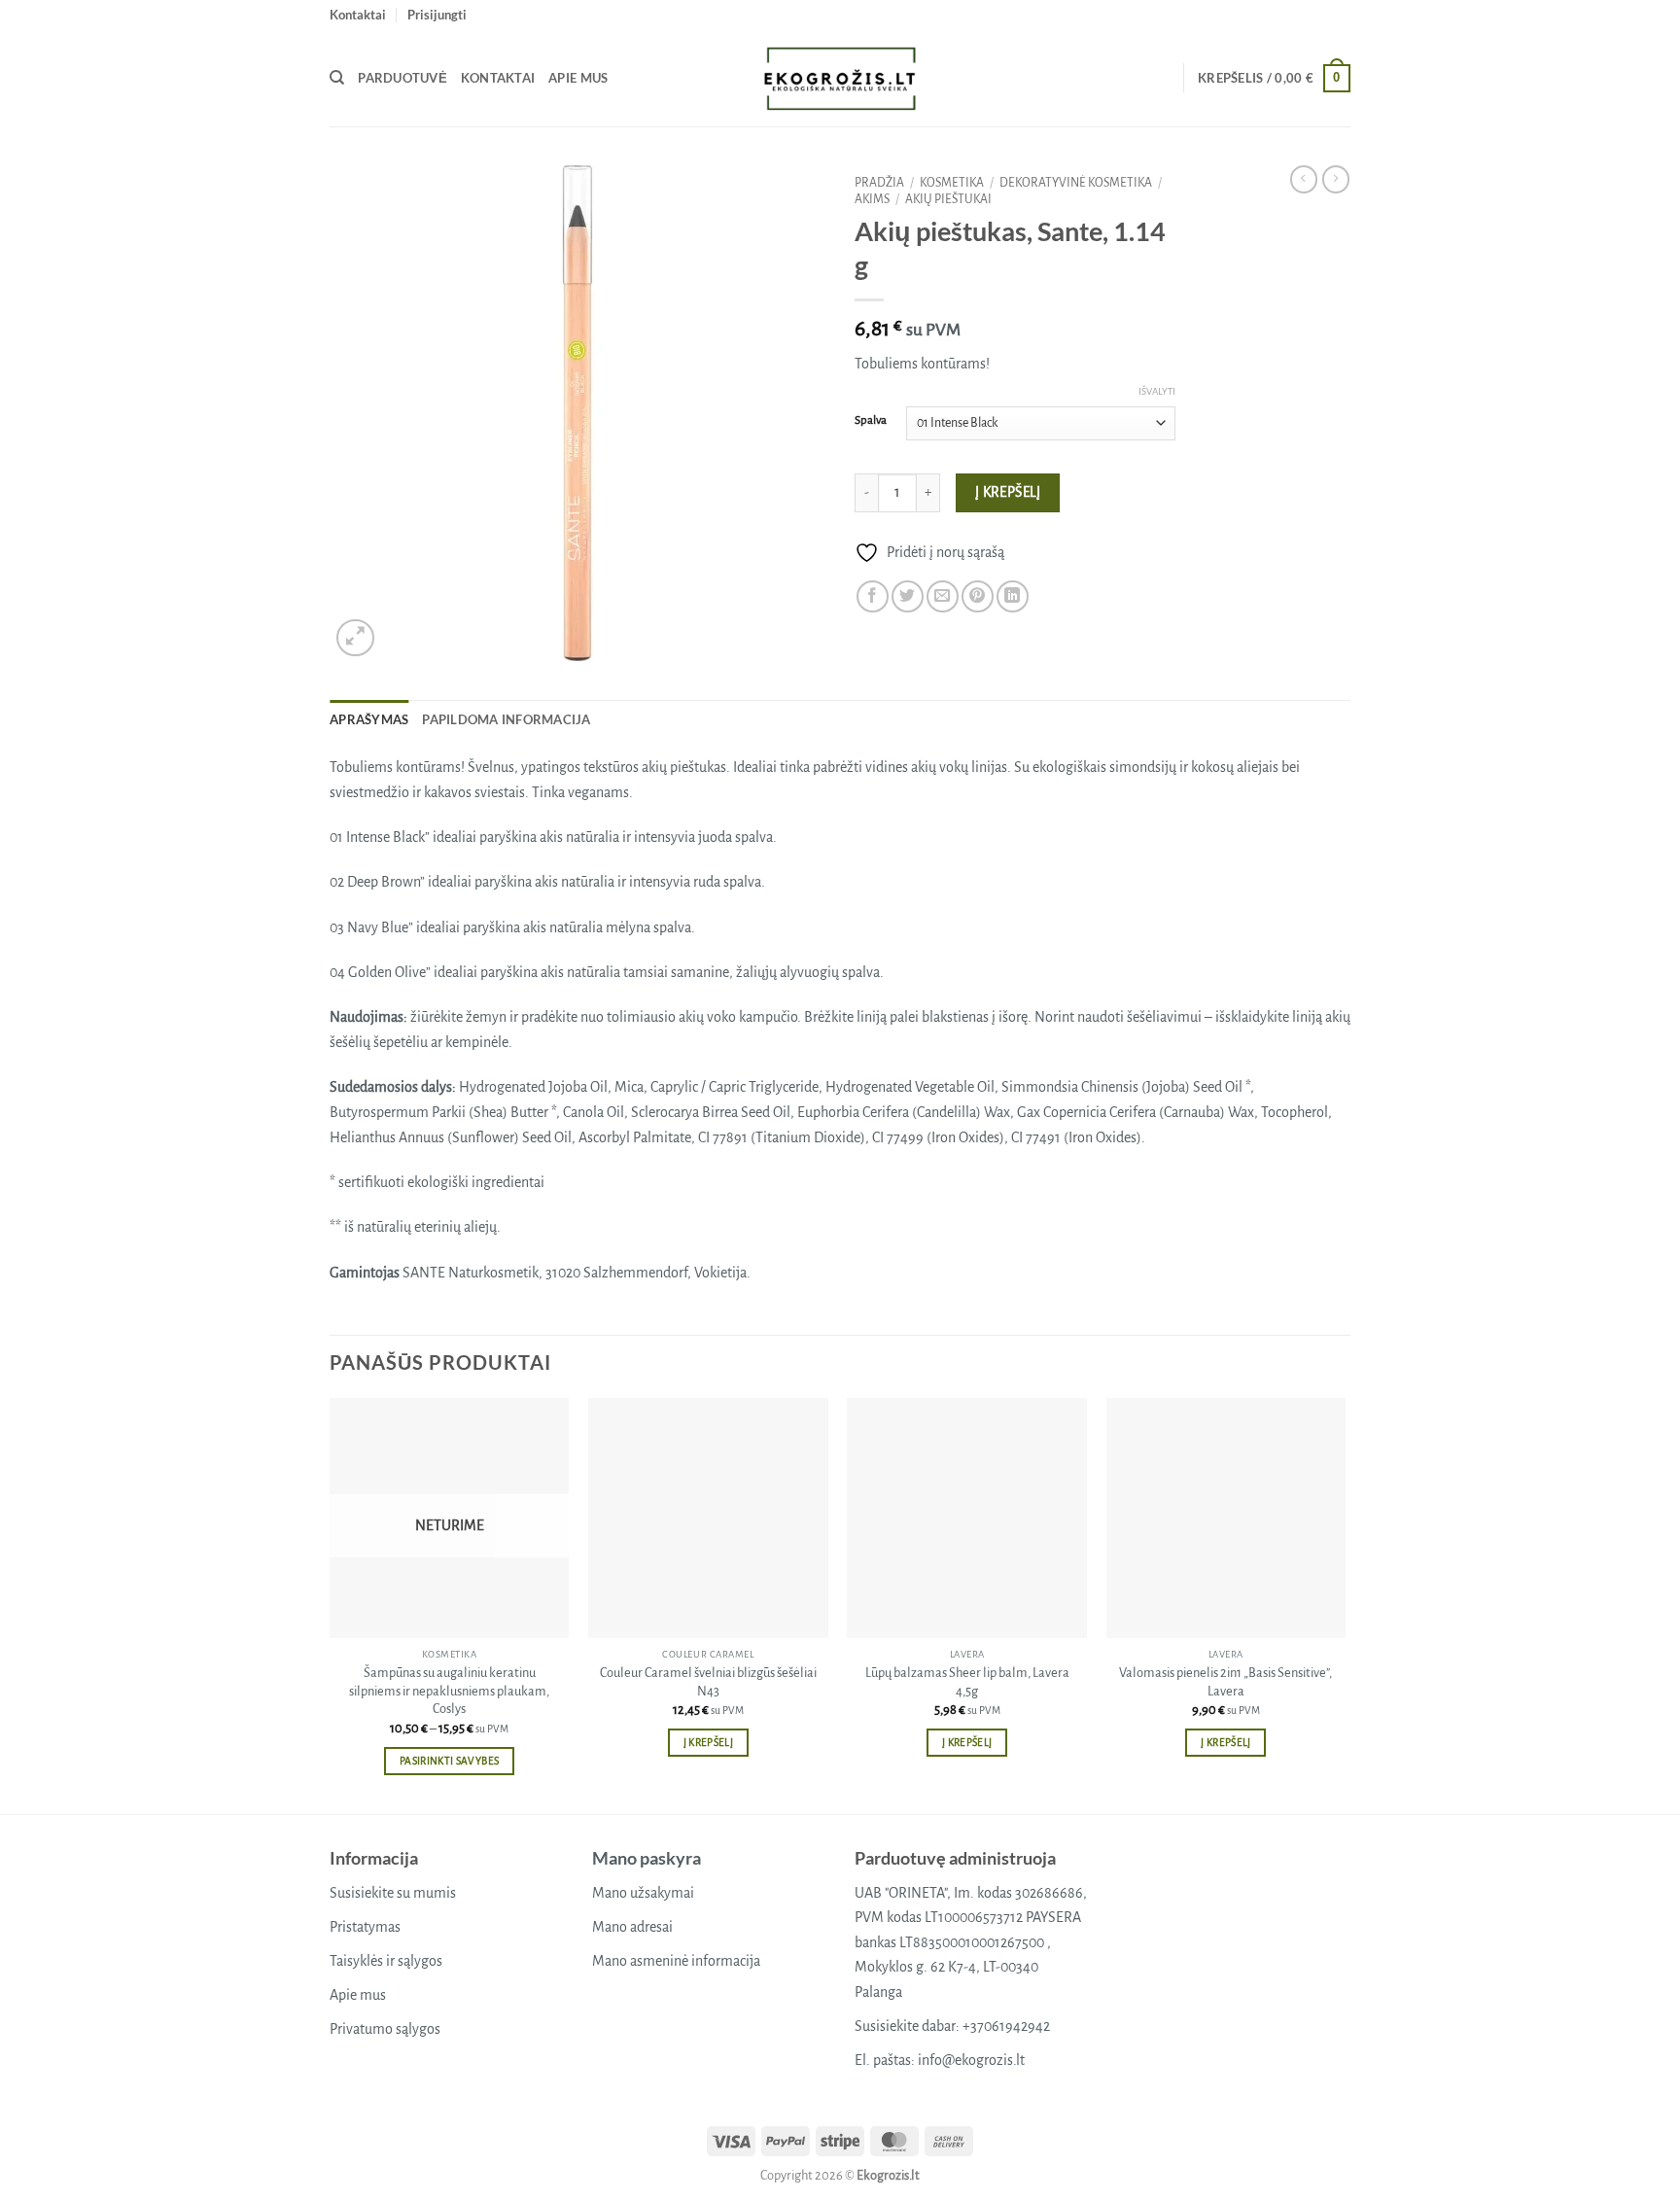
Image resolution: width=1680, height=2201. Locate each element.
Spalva (871, 420)
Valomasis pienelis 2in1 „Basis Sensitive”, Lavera (1225, 1682)
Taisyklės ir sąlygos (386, 1961)
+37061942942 (1006, 2026)
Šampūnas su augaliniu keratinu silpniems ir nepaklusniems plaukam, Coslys (449, 1691)
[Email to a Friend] (943, 596)
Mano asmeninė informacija (676, 1961)
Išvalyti (1157, 391)
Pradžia (879, 183)
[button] (437, 15)
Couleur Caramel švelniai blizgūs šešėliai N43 (708, 1682)
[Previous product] (1336, 179)
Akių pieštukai (948, 199)
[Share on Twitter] (908, 596)
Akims (872, 199)
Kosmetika (952, 183)
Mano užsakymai (643, 1893)
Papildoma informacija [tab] (506, 719)
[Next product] (1304, 179)
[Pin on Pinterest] (978, 596)
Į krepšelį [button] (708, 1743)
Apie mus (578, 78)
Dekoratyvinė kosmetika (1076, 183)
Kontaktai (358, 15)
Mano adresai (632, 1927)
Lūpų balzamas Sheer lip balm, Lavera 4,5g (967, 1682)
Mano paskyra (647, 1858)
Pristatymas (365, 1927)
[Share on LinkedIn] (1013, 596)
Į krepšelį (1008, 492)
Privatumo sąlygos (385, 2029)
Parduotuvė (402, 78)
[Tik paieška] (337, 78)
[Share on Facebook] (873, 596)
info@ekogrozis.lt (971, 2060)
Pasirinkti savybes (449, 1761)
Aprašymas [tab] (369, 719)
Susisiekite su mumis (393, 1893)
